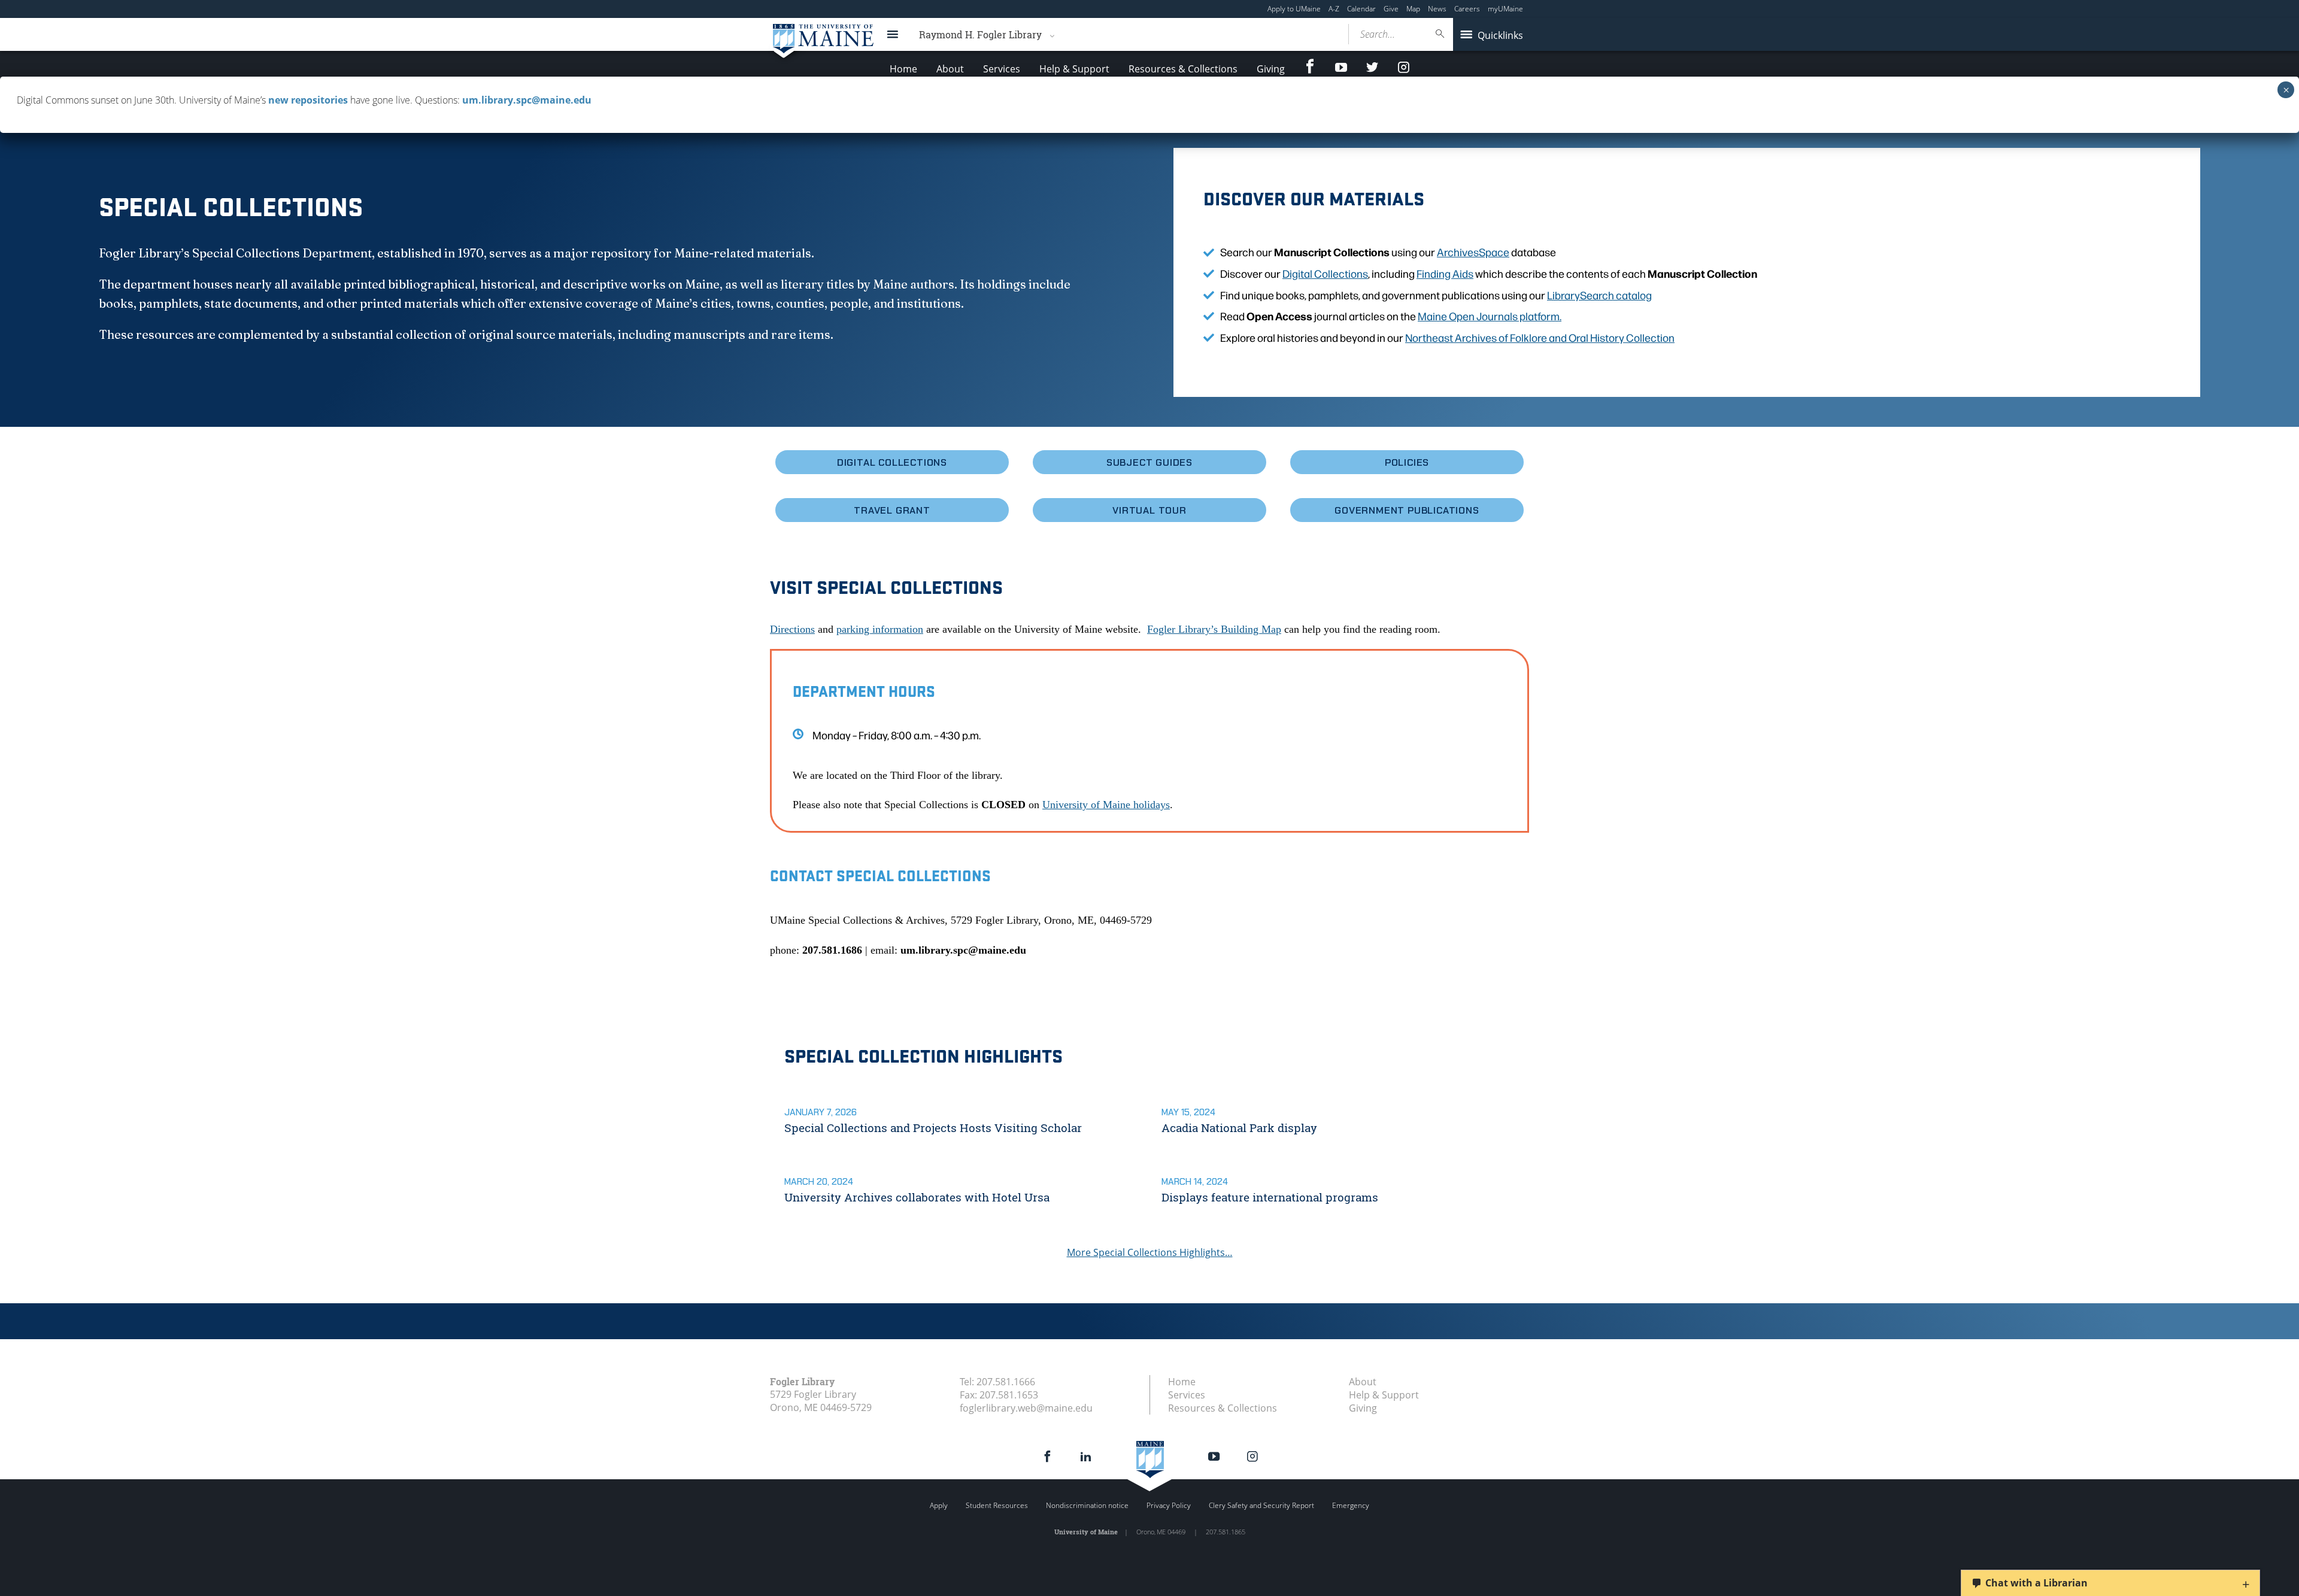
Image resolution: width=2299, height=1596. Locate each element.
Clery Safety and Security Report (1261, 1505)
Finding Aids (1445, 273)
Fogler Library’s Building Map (1214, 629)
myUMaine (1505, 9)
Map (1413, 9)
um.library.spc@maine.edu (527, 100)
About (950, 69)
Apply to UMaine (1294, 9)
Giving (1271, 69)
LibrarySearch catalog (1599, 295)
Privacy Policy (1169, 1505)
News (1437, 9)
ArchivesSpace (1473, 252)
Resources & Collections (1183, 69)
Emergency (1351, 1505)
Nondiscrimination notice (1087, 1505)
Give (1391, 9)
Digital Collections (1325, 273)
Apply (939, 1505)
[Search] (1440, 34)
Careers (1467, 9)
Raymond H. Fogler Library (980, 34)
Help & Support (1074, 69)
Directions (792, 629)
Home (903, 69)
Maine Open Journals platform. (1490, 316)
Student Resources (997, 1505)
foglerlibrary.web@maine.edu (1026, 1408)
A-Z (1334, 9)
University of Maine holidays (1106, 805)
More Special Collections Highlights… (1150, 1252)
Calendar (1361, 9)
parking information (880, 629)
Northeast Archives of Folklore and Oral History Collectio (1537, 337)
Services (1002, 69)
